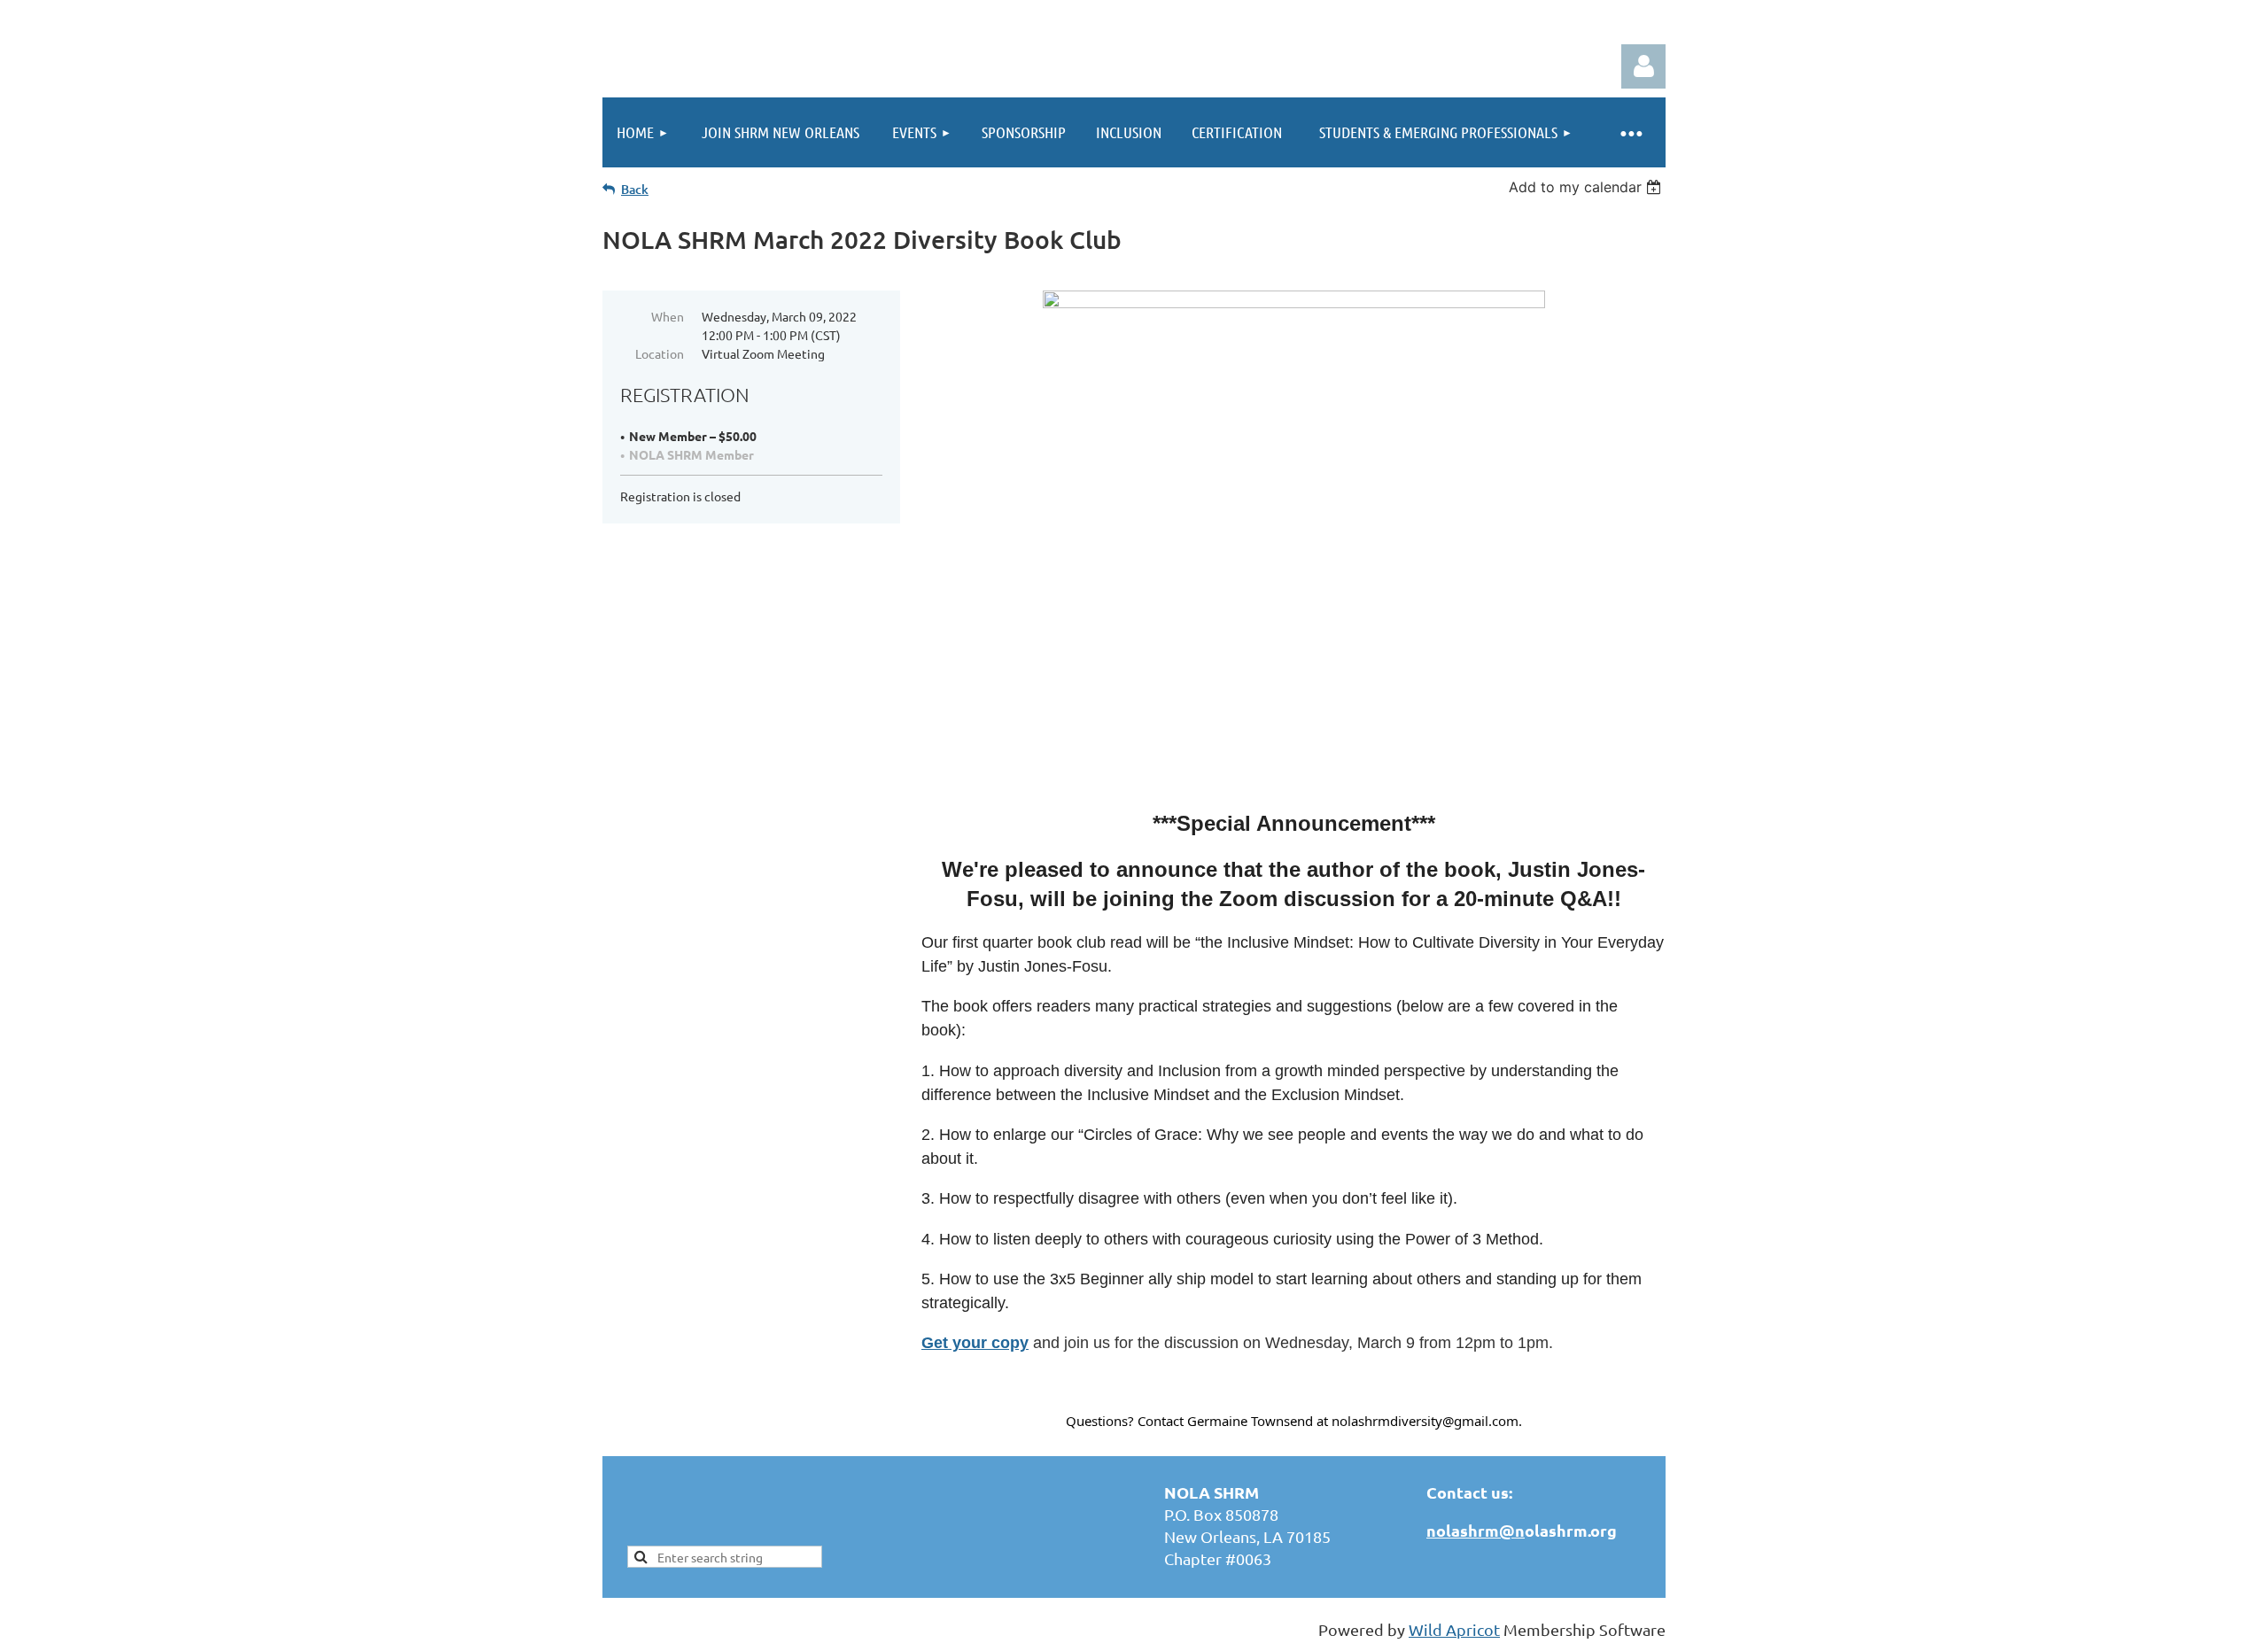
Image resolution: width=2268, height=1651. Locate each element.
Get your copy (975, 1343)
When (668, 316)
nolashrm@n (1476, 1530)
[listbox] (1587, 187)
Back (635, 189)
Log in (1643, 66)
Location (660, 353)
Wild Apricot (1454, 1629)
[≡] (1630, 132)
